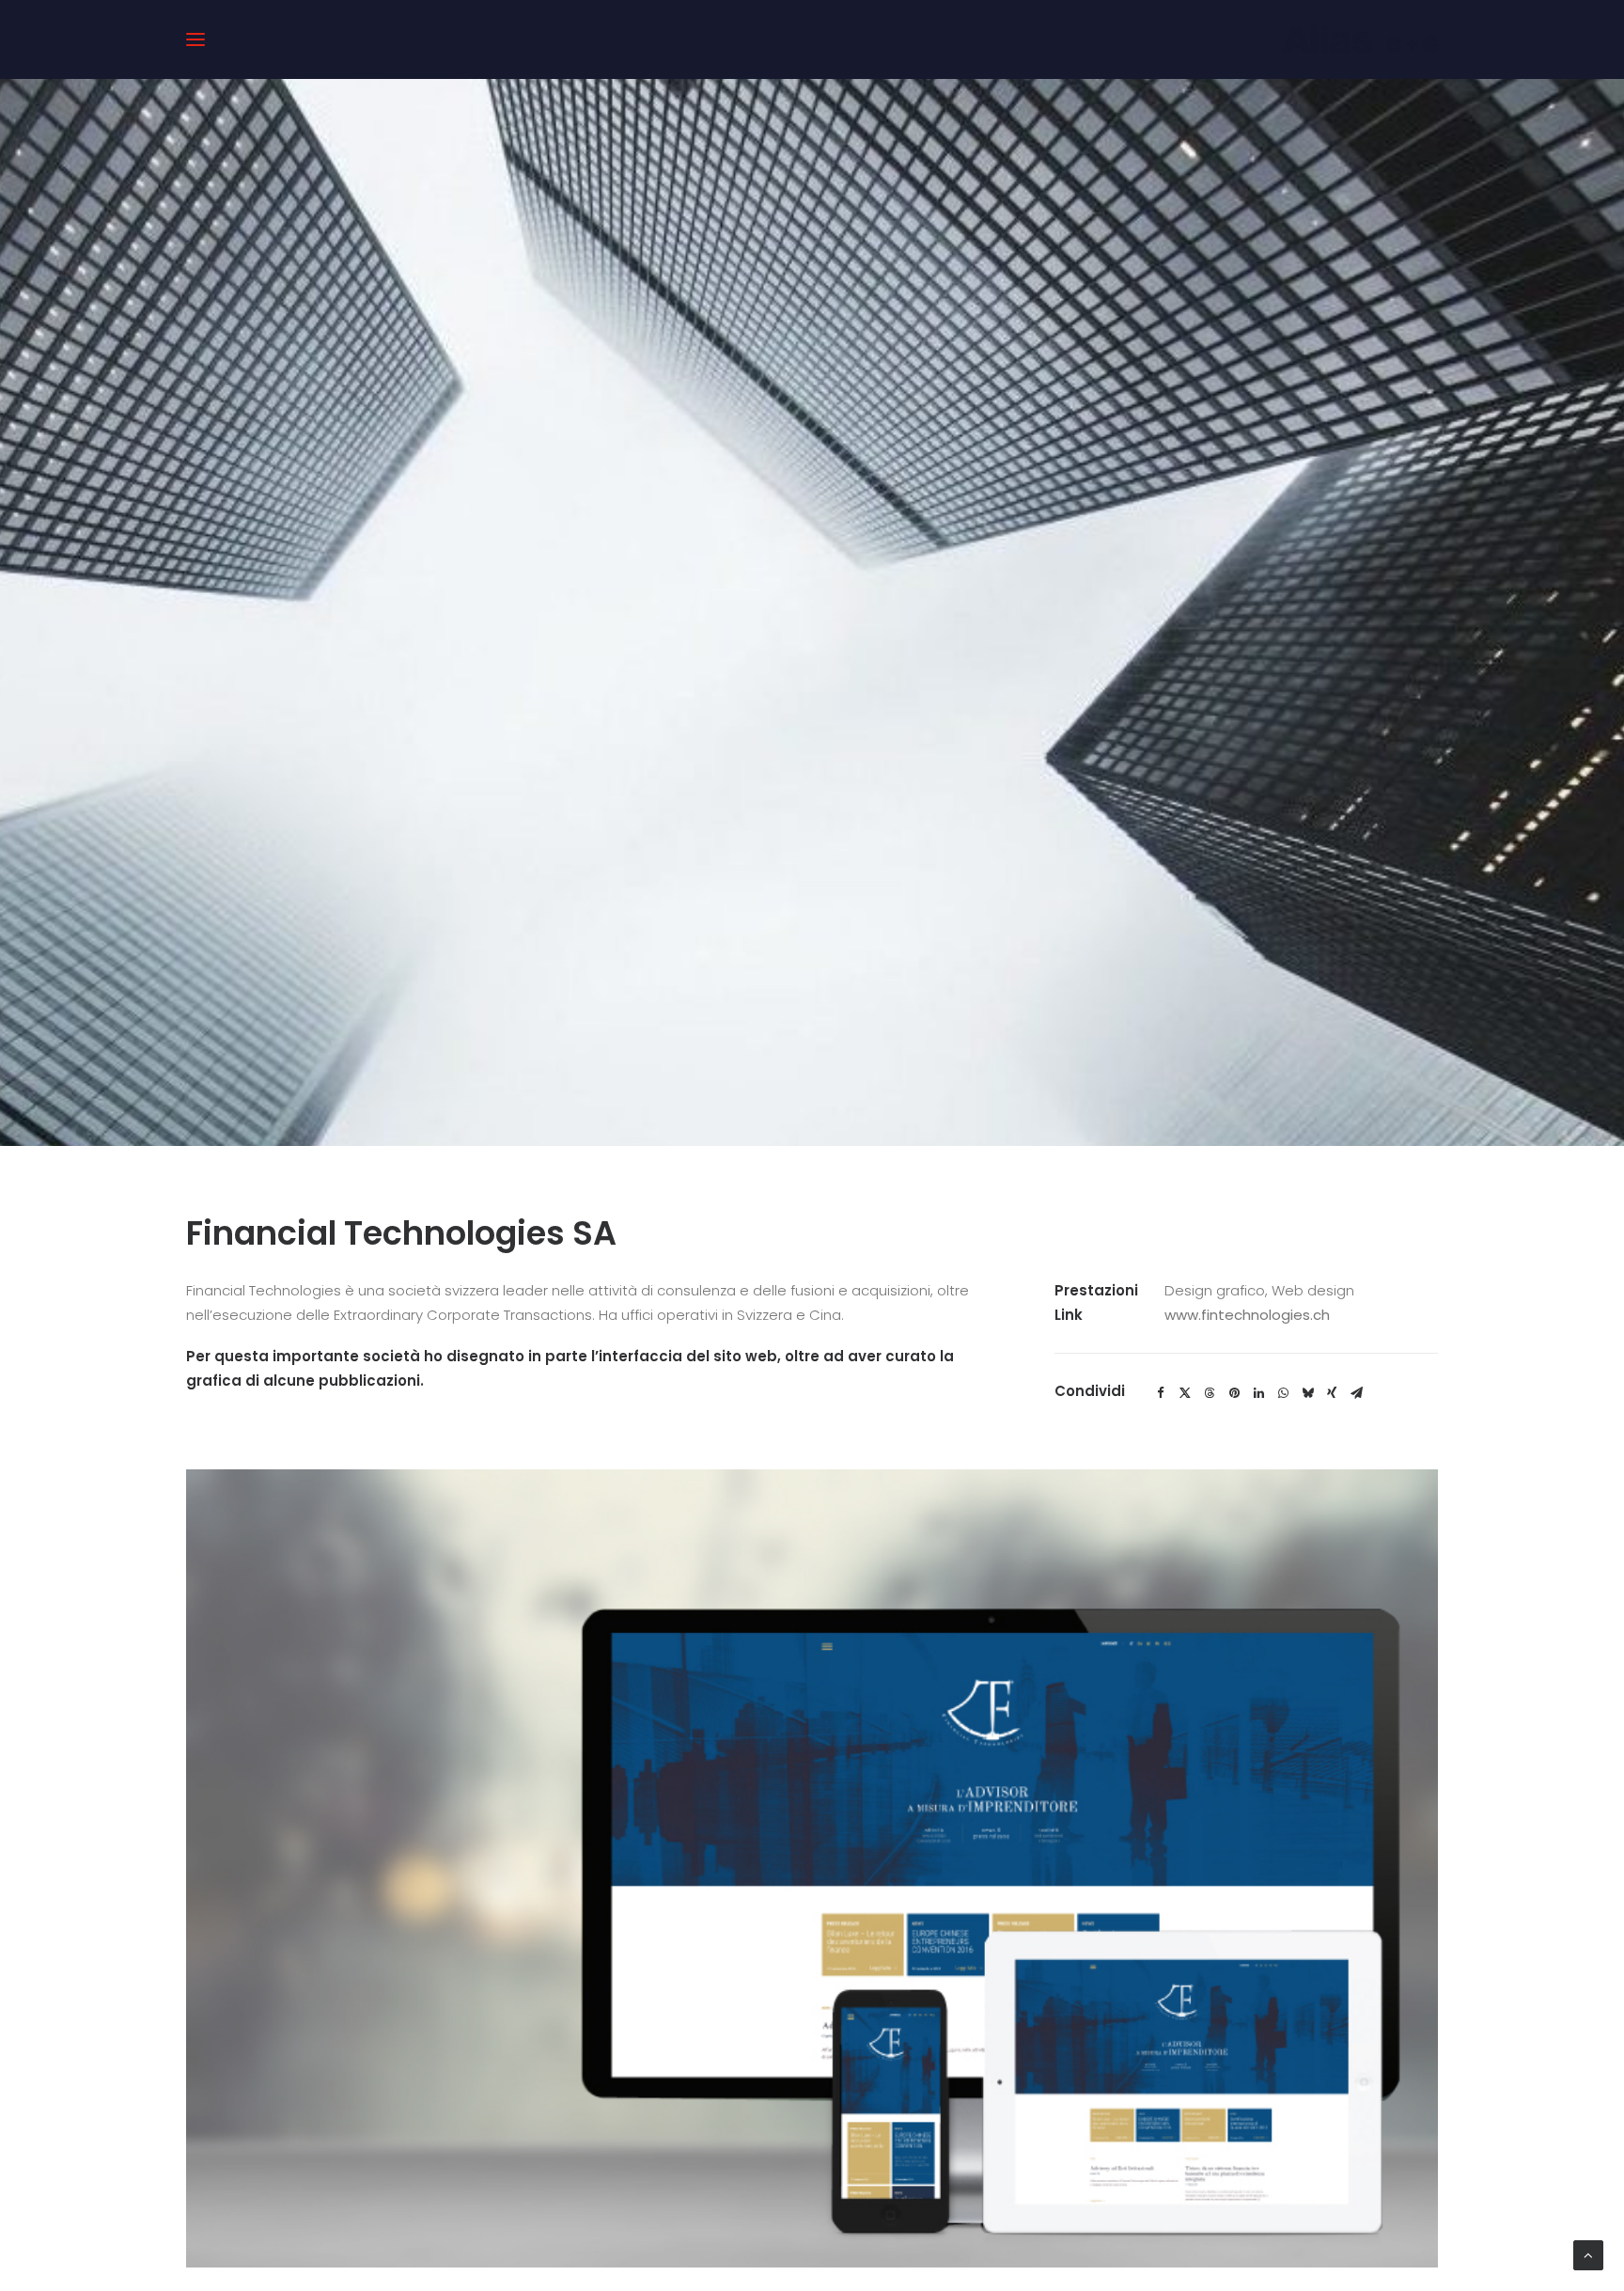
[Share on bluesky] (1307, 1393)
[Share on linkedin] (1258, 1393)
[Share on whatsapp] (1283, 1393)
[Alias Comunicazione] (1360, 39)
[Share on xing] (1332, 1393)
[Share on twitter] (1185, 1393)
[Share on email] (1356, 1393)
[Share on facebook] (1161, 1393)
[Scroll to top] (1588, 2254)
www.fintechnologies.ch (1247, 1315)
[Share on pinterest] (1234, 1393)
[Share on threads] (1210, 1393)
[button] (195, 39)
